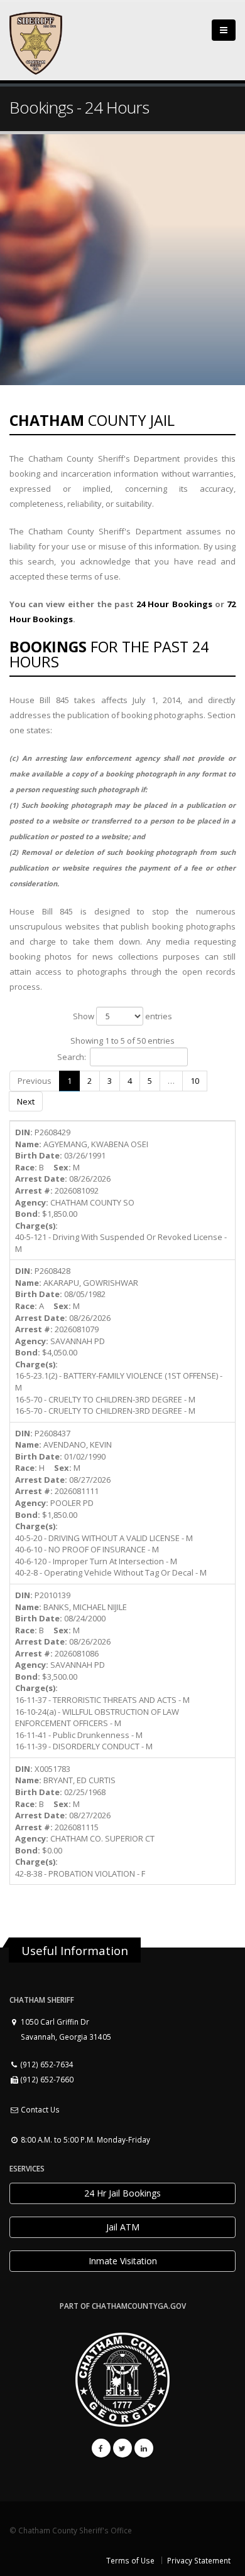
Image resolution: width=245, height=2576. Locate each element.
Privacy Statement (199, 2560)
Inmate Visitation (123, 2261)
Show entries (122, 1016)
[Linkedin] (144, 2448)
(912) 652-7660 (46, 2079)
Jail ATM (123, 2227)
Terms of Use (130, 2560)
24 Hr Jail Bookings (122, 2193)
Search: (72, 1057)
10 (195, 1081)
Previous (35, 1081)
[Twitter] (122, 2448)
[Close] (224, 30)
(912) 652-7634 (46, 2064)
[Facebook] (101, 2448)
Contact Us (39, 2109)
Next (26, 1101)
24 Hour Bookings (174, 604)
